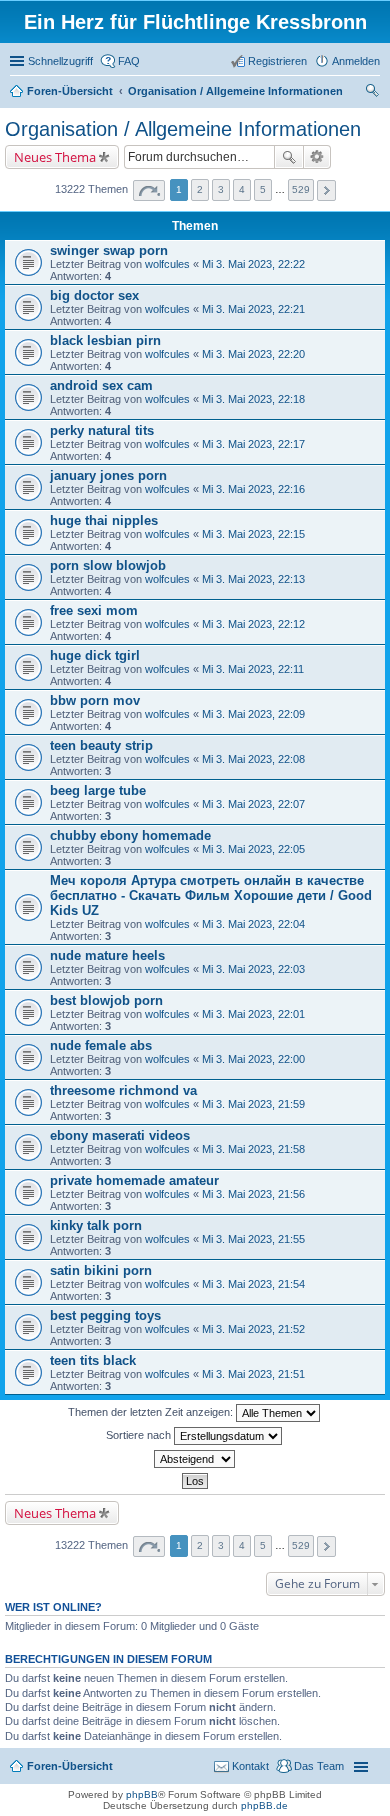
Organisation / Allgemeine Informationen (183, 129)
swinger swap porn (109, 250)
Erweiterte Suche (317, 157)
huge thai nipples (104, 520)
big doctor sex (94, 295)
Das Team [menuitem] (319, 1766)
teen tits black (93, 1360)
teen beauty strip (101, 745)
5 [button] (263, 189)
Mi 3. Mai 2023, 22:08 (253, 759)
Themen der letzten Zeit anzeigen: (152, 1412)
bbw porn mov (95, 700)
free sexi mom (94, 610)
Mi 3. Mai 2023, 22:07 (253, 804)
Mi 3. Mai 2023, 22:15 (253, 534)
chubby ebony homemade (130, 835)
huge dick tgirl (95, 655)
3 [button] (221, 189)
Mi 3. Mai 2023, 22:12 (253, 624)
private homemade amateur (134, 1180)
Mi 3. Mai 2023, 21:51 (253, 1374)
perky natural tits (102, 430)
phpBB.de (264, 1805)
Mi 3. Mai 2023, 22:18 (253, 399)
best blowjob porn (106, 1000)
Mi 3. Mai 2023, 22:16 (253, 489)
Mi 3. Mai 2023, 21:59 (253, 1104)
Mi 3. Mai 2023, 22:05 (253, 849)
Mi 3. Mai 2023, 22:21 (253, 309)
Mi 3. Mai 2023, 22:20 (253, 354)
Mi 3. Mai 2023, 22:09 (253, 714)
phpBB (142, 1794)
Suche (289, 157)
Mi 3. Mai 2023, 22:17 (253, 444)
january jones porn (108, 475)
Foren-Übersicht (70, 1766)
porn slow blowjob (108, 565)
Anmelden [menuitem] (356, 61)
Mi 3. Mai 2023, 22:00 (253, 1059)
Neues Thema (55, 157)
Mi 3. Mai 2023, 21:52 (253, 1329)
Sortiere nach (140, 1435)
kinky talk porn (96, 1225)
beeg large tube (98, 790)
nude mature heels (107, 955)
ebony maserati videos (120, 1135)
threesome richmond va (123, 1090)
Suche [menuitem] (374, 93)
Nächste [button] (326, 190)
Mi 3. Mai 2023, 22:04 (253, 924)
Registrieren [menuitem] (277, 61)
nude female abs (101, 1045)
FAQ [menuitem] (129, 61)
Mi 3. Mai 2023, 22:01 (253, 1014)
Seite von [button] (149, 190)
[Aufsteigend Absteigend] (195, 1459)
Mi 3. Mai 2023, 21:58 (253, 1149)
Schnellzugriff (60, 61)
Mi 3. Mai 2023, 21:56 (253, 1194)
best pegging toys (105, 1315)
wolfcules (167, 264)
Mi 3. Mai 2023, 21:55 (253, 1239)
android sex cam (101, 385)
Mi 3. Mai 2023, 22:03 (253, 969)
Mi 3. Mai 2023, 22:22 (253, 264)
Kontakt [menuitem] (250, 1766)
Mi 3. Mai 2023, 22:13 (253, 579)
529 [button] (301, 189)
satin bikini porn (101, 1270)
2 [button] (200, 189)
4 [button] (242, 189)
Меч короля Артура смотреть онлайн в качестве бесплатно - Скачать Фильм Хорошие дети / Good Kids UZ (211, 895)
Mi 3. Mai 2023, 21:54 (253, 1284)
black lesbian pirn (105, 340)
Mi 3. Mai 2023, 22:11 (253, 669)
